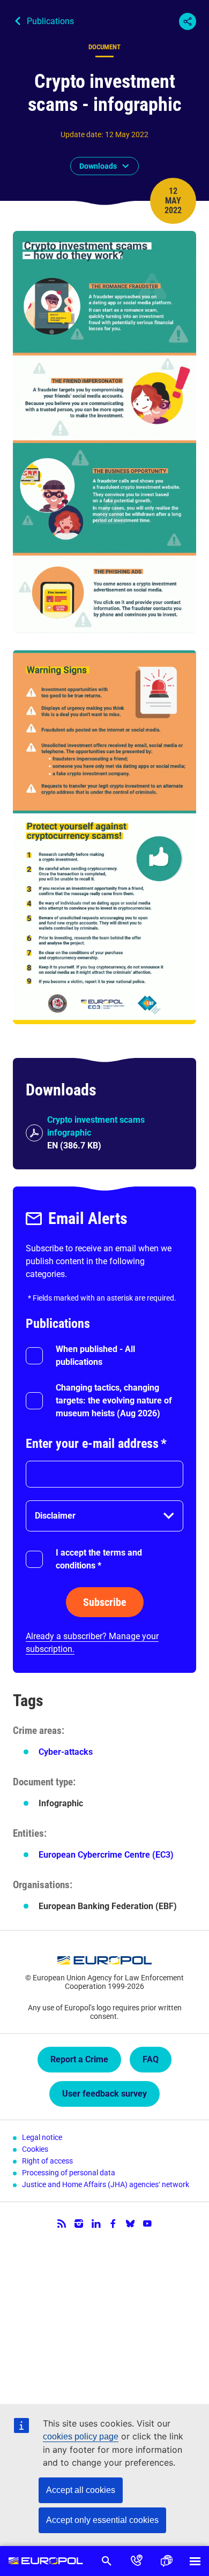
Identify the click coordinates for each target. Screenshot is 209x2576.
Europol (46, 2561)
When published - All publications (95, 1355)
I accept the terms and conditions (99, 1559)
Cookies (35, 2149)
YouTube (147, 2224)
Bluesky (130, 2224)
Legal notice (42, 2137)
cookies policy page (81, 2436)
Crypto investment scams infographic (96, 1126)
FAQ (151, 2059)
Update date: (82, 134)
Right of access (47, 2161)
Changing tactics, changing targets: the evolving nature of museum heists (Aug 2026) (114, 1400)
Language (167, 2561)
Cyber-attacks (66, 1752)
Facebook (113, 2224)
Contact (137, 2561)
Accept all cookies (81, 2490)
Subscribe (105, 1602)
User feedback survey (104, 2094)
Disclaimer (55, 1516)
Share (188, 21)
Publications (50, 21)
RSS (62, 2224)
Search (107, 2561)
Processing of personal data (69, 2173)
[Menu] (195, 2561)
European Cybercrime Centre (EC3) (106, 1855)
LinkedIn (96, 2224)
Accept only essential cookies (102, 2520)
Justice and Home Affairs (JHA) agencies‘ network (106, 2184)
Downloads (98, 166)
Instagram (79, 2224)
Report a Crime (79, 2059)
